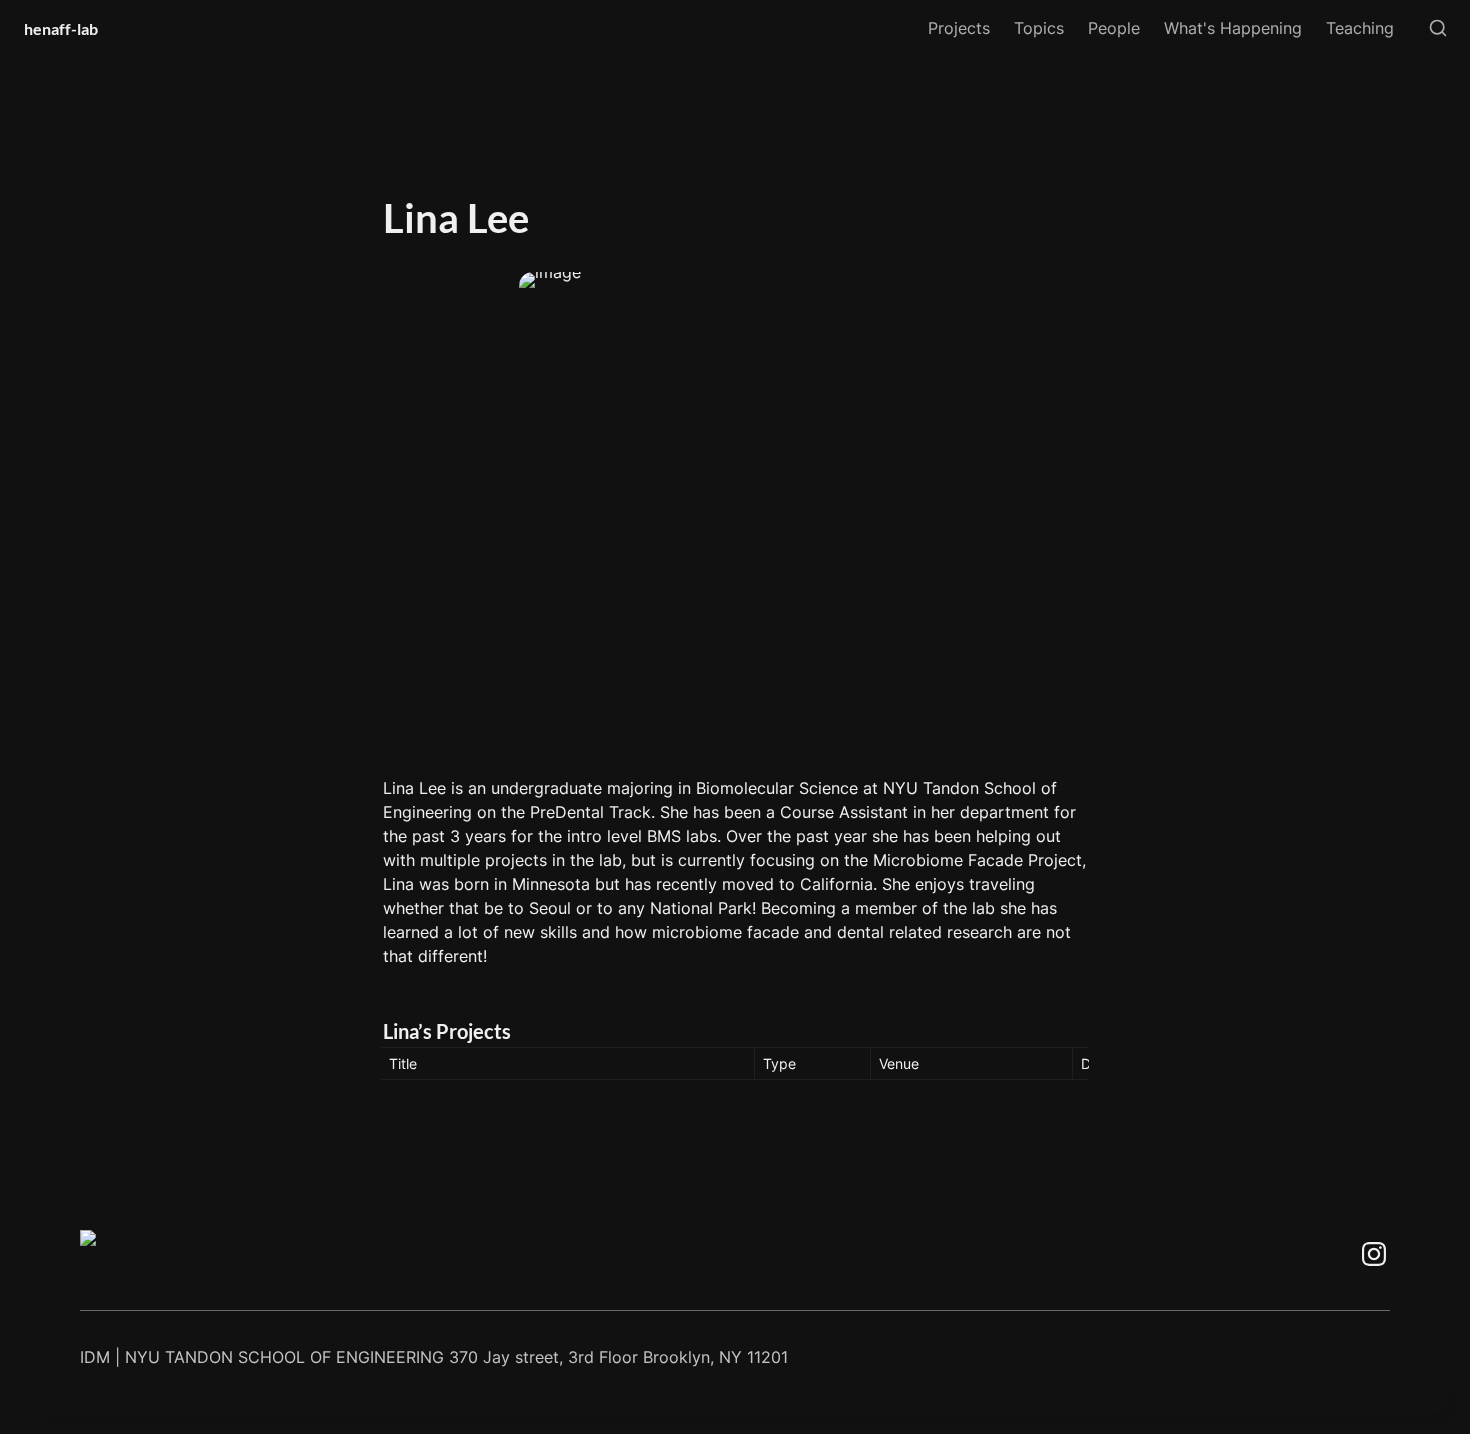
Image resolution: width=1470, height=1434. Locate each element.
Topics (1039, 28)
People (1114, 28)
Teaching (1360, 28)
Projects (959, 28)
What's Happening (1233, 28)
